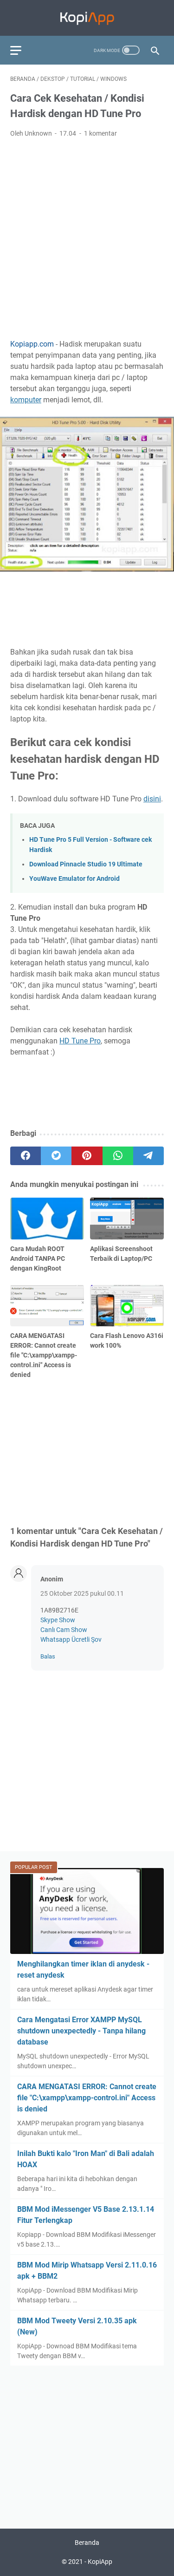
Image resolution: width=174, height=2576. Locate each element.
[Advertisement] (87, 237)
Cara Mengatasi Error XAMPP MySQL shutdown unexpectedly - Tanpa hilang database (81, 2031)
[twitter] (56, 1156)
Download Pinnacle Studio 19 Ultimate (86, 864)
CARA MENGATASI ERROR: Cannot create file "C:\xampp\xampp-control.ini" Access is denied (87, 2098)
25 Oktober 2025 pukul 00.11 (82, 1593)
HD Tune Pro (80, 1041)
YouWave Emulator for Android (74, 879)
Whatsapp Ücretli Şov (71, 1639)
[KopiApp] (87, 18)
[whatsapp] (118, 1156)
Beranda (87, 2543)
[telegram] (148, 1156)
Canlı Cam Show (64, 1630)
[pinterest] (87, 1156)
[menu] (21, 50)
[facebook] (26, 1156)
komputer (26, 400)
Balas (48, 1656)
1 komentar (100, 133)
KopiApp (100, 2562)
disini (152, 799)
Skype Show (58, 1620)
